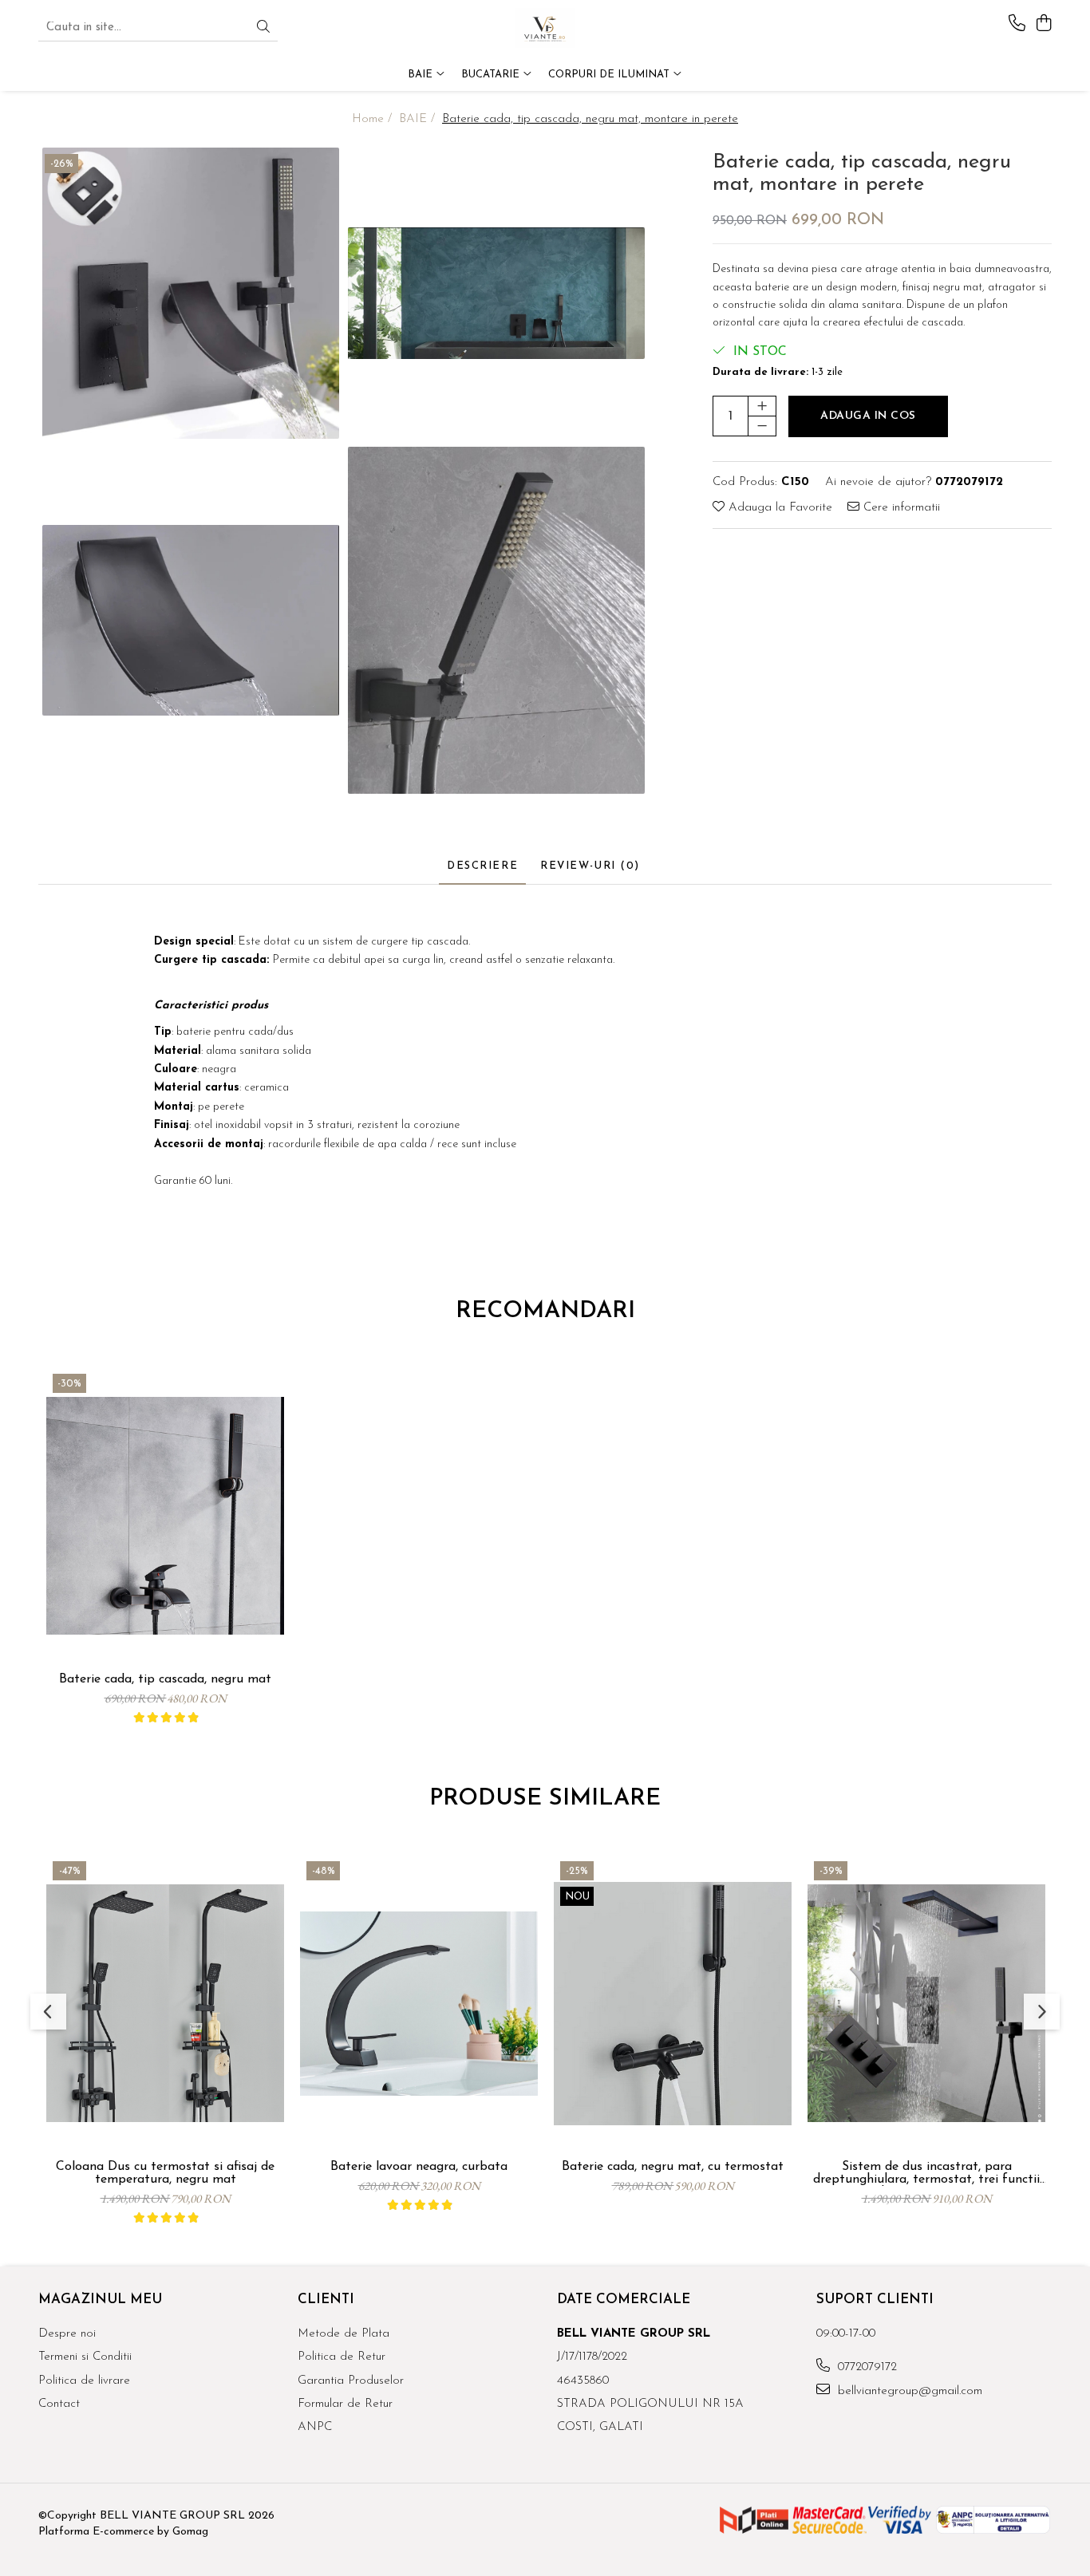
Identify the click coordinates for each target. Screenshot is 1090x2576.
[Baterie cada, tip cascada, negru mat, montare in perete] (191, 293)
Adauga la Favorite (778, 508)
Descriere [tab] (482, 866)
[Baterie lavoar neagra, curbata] (419, 2004)
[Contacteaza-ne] (1017, 24)
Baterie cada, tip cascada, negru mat (165, 1679)
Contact (59, 2404)
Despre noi (67, 2334)
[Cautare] (263, 28)
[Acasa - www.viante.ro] (545, 28)
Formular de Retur (345, 2404)
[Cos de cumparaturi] (1043, 24)
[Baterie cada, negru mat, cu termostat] (673, 2004)
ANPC (315, 2427)
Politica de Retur (342, 2357)
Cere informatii (900, 508)
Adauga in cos (868, 417)
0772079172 (865, 2367)
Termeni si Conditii (85, 2357)
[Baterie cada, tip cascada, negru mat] (165, 1516)
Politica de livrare (84, 2381)
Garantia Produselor (351, 2381)
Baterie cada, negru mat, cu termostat (673, 2167)
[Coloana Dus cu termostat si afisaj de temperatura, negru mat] (165, 2004)
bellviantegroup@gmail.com (908, 2391)
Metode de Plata (344, 2334)
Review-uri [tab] (590, 866)
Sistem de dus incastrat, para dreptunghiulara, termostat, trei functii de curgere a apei (926, 2173)
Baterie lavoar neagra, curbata (419, 2167)
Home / (374, 119)
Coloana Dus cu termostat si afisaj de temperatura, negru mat (165, 2173)
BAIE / (419, 119)
